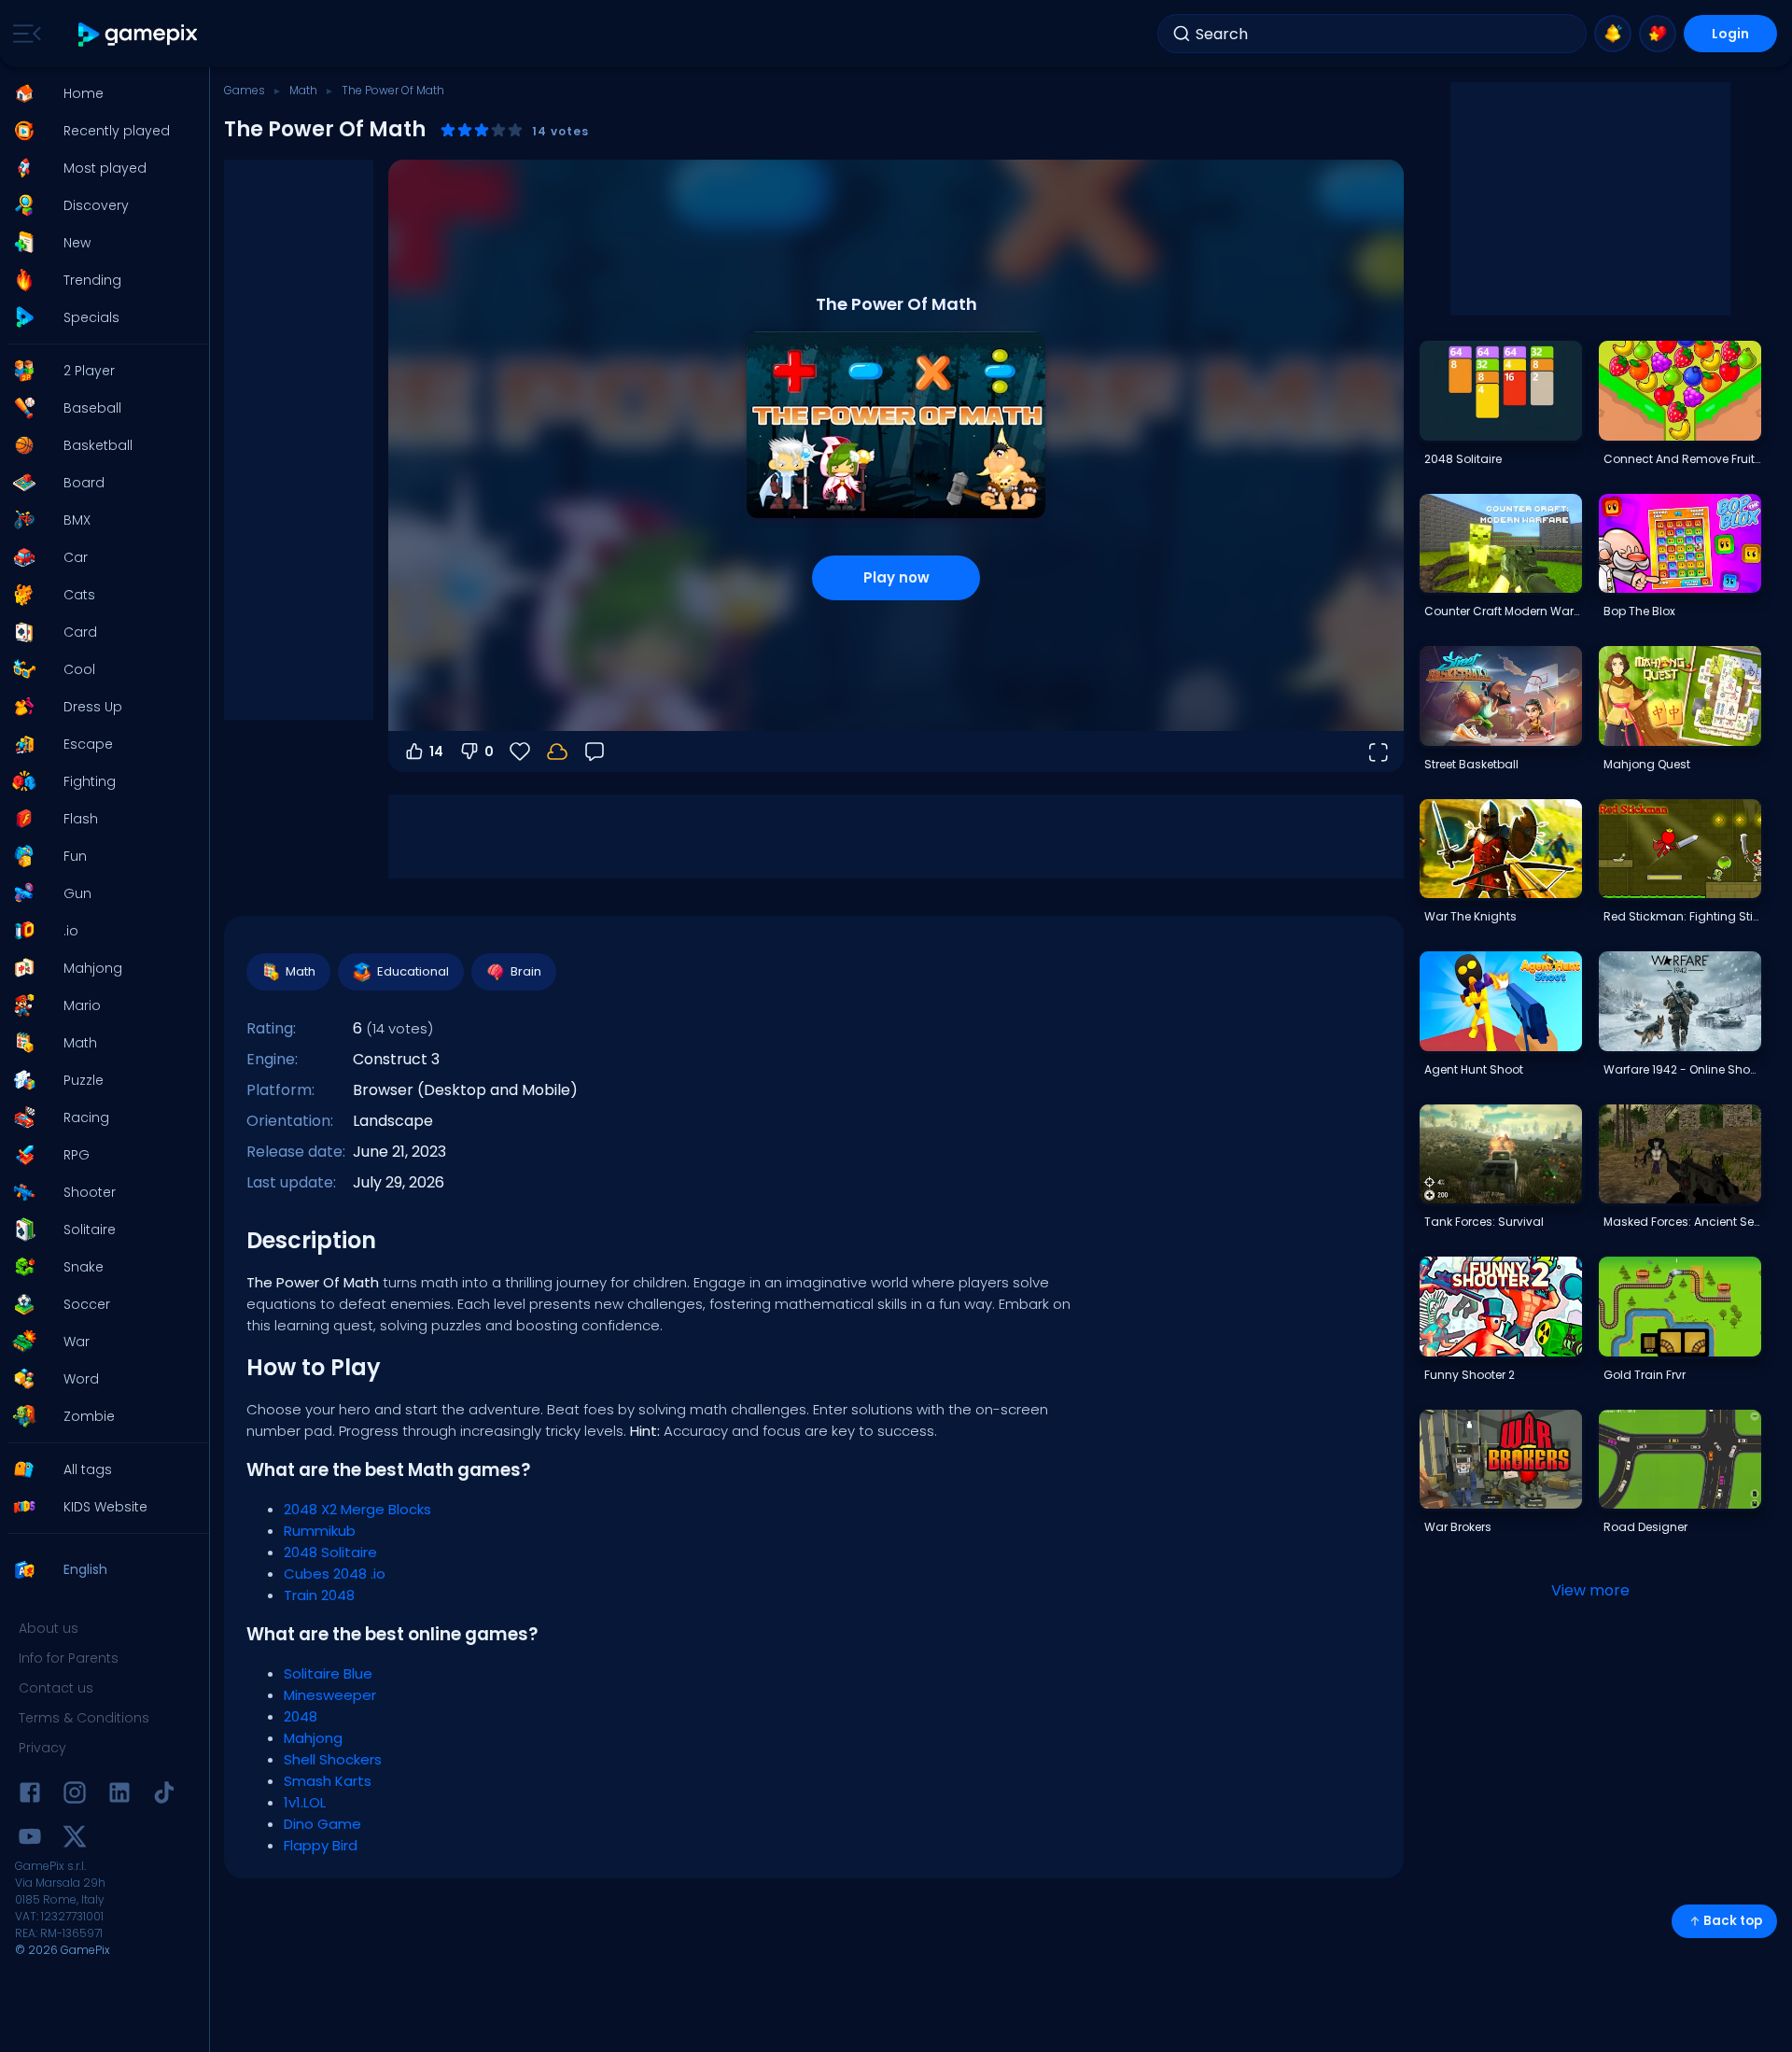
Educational (413, 971)
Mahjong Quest (1647, 764)
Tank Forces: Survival (1484, 1222)
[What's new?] (1613, 34)
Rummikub (320, 1531)
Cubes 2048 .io (335, 1574)
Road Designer (1645, 1527)
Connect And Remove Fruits (1682, 459)
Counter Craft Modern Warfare (1503, 611)
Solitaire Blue (328, 1673)
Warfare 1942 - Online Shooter (1682, 1069)
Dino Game (322, 1824)
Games (245, 90)
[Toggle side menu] (23, 34)
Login (1730, 34)
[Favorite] (1658, 34)
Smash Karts (328, 1781)
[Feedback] (595, 752)
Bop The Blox (1639, 611)
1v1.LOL (305, 1802)
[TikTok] (164, 1796)
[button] (99, 93)
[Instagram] (75, 1796)
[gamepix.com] (139, 34)
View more (1590, 1590)
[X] (75, 1840)
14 (436, 752)
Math (303, 90)
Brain (526, 971)
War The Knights (1470, 916)
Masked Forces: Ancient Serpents (1682, 1222)
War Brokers (1458, 1527)
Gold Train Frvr (1645, 1375)
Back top (1733, 1921)
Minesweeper (330, 1695)
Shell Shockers (333, 1759)
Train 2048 (319, 1595)
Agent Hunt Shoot (1474, 1069)
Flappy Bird (321, 1845)
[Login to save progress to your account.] (557, 752)
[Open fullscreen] (1378, 752)
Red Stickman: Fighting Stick (1682, 916)
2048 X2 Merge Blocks (357, 1509)
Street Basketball (1471, 764)
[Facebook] (30, 1796)
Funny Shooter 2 (1470, 1375)
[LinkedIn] (119, 1796)
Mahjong (313, 1738)
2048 (301, 1716)
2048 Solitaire (330, 1552)
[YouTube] (30, 1840)
